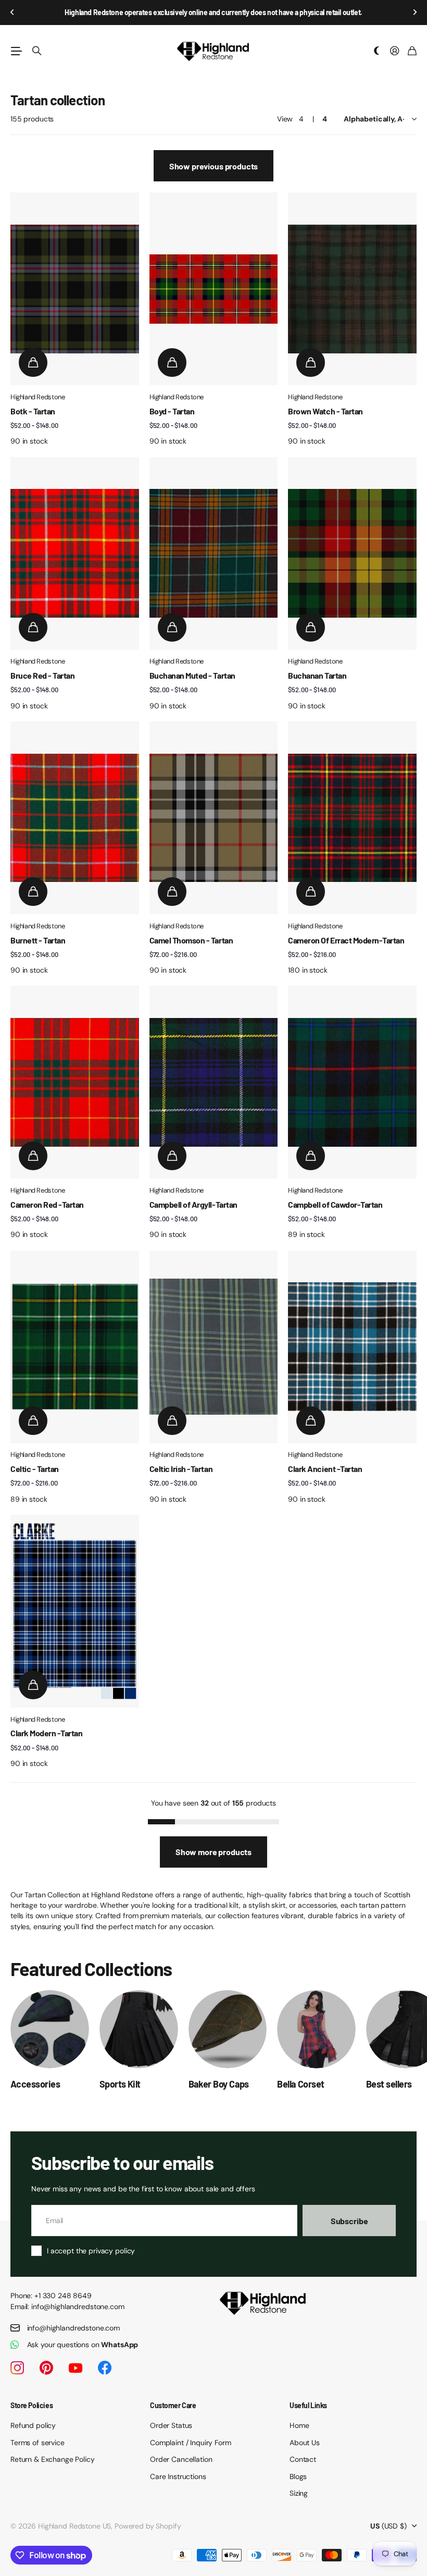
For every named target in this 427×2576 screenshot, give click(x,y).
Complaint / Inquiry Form (191, 2443)
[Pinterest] (46, 2368)
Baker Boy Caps (219, 2084)
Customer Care (173, 2405)
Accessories (35, 2084)
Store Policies (32, 2405)
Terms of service (37, 2443)
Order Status (171, 2425)
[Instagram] (17, 2368)
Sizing (299, 2493)
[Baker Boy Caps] (228, 2029)
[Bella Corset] (316, 2029)
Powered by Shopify (148, 2526)
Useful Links (308, 2405)
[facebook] (105, 2368)
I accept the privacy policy (91, 2251)
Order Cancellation (181, 2459)
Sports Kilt (120, 2084)
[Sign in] (395, 51)
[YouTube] (76, 2368)
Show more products (213, 1852)
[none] (394, 2029)
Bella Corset (301, 2084)
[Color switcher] (377, 51)
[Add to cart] (33, 363)
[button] (12, 13)
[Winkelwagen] (412, 51)
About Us (305, 2443)
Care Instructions (178, 2476)
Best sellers (389, 2084)
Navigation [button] (16, 51)
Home (299, 2425)
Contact (303, 2459)
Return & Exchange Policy (53, 2459)
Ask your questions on (83, 2345)
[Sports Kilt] (139, 2029)
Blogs (298, 2476)
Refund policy (33, 2425)
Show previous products (213, 166)
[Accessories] (50, 2029)
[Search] (37, 51)
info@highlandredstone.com (74, 2328)
